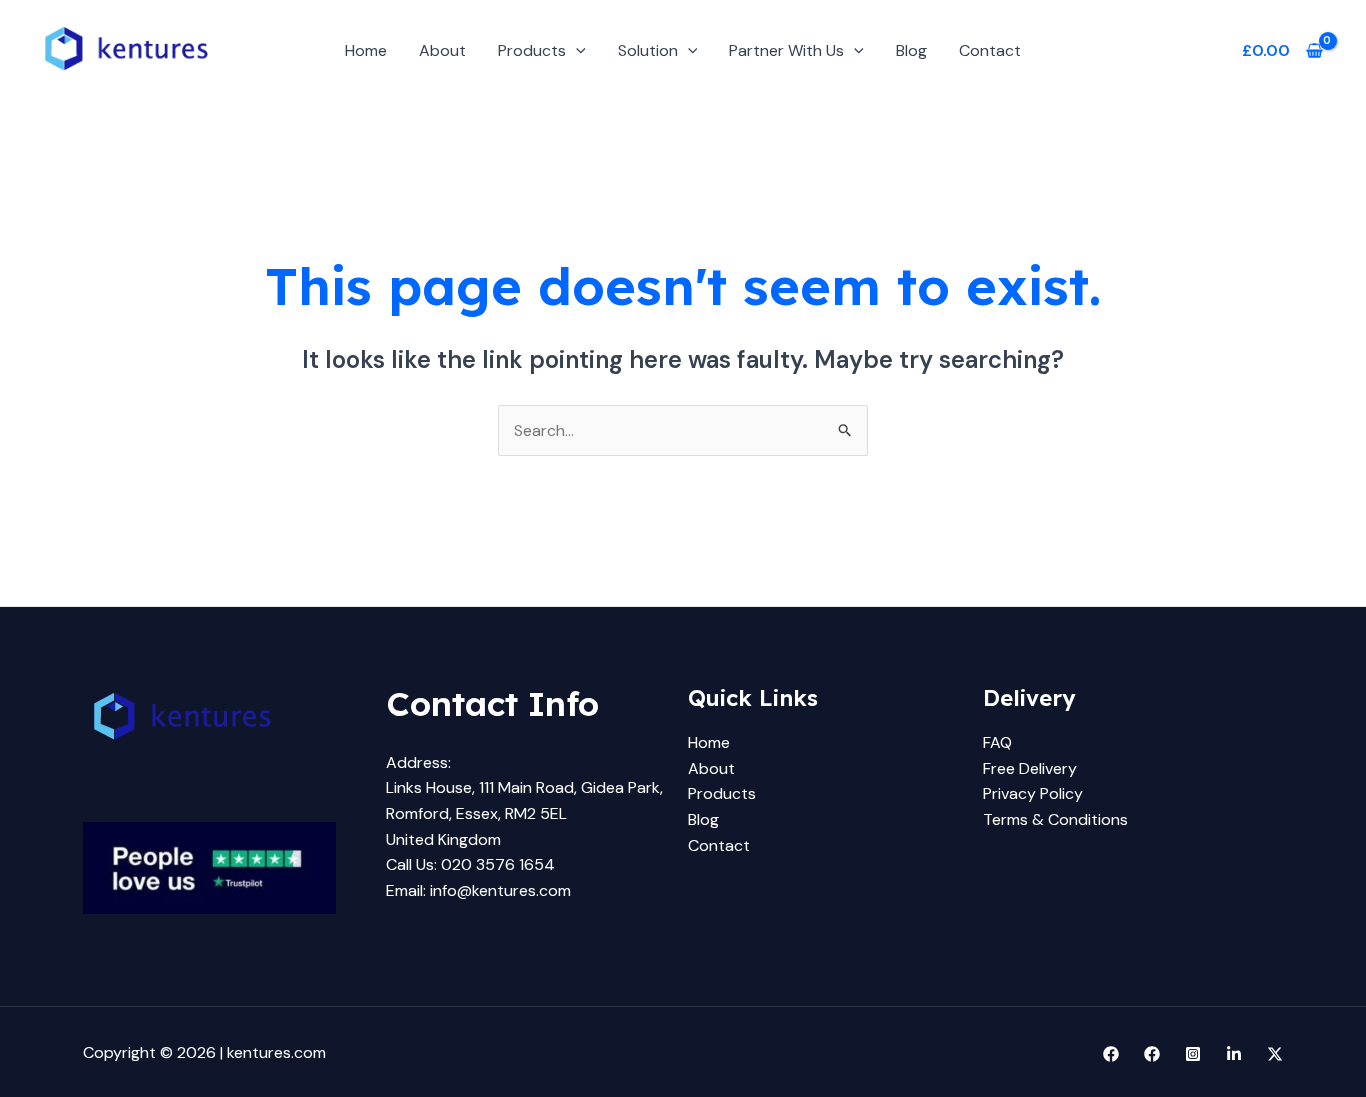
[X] (1275, 1054)
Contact (990, 50)
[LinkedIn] (1234, 1054)
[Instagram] (1193, 1054)
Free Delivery (1030, 768)
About (442, 50)
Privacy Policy (1033, 793)
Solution (648, 50)
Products (532, 50)
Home (366, 50)
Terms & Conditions (1055, 819)
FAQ (997, 742)
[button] (576, 50)
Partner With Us (786, 50)
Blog (911, 50)
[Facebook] (1111, 1054)
